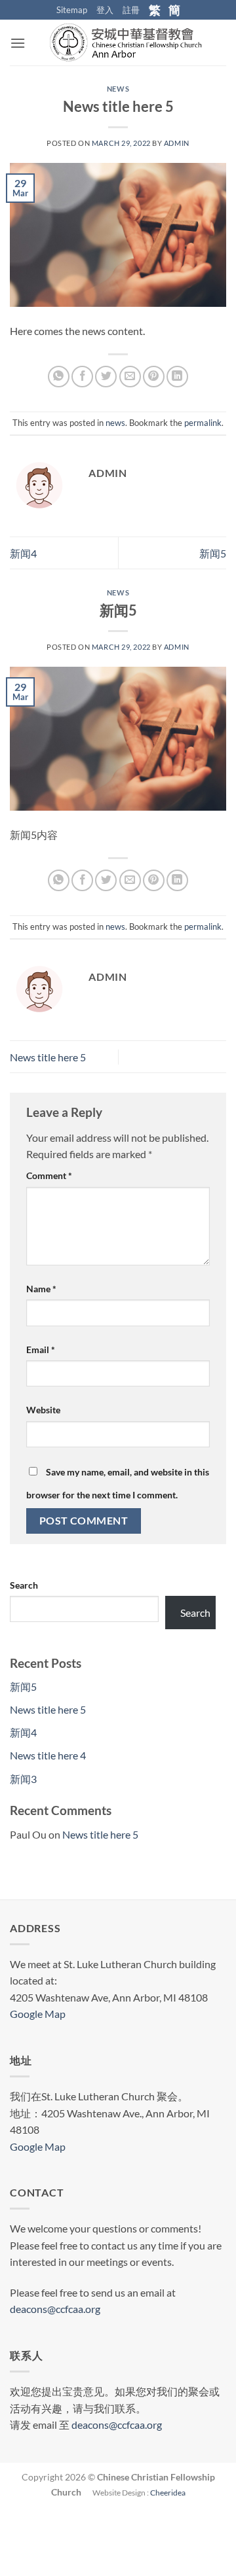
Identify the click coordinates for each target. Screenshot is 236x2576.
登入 (105, 10)
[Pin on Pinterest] (154, 377)
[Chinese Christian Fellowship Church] (126, 43)
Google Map (38, 2014)
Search (24, 1585)
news (118, 89)
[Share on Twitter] (106, 377)
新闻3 (23, 1779)
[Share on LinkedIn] (177, 377)
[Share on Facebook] (82, 377)
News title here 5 (48, 1057)
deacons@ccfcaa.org (55, 2309)
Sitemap (72, 10)
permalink (203, 423)
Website (43, 1410)
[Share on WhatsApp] (59, 377)
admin (177, 143)
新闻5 (213, 553)
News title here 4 (48, 1755)
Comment (49, 1175)
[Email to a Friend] (130, 377)
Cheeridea (168, 2493)
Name (41, 1289)
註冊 (131, 10)
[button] (18, 43)
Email (41, 1350)
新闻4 (23, 553)
